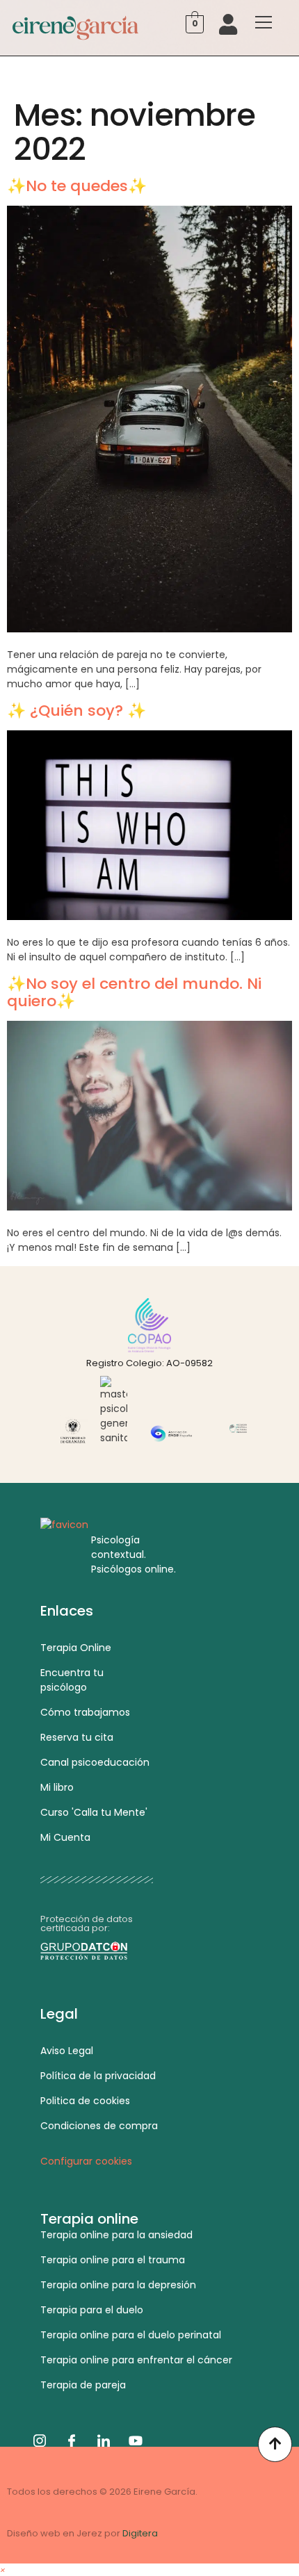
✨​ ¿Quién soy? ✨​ (76, 711)
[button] (3, 2569)
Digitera (140, 2533)
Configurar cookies (86, 2161)
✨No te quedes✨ (77, 186)
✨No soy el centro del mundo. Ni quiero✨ (134, 992)
